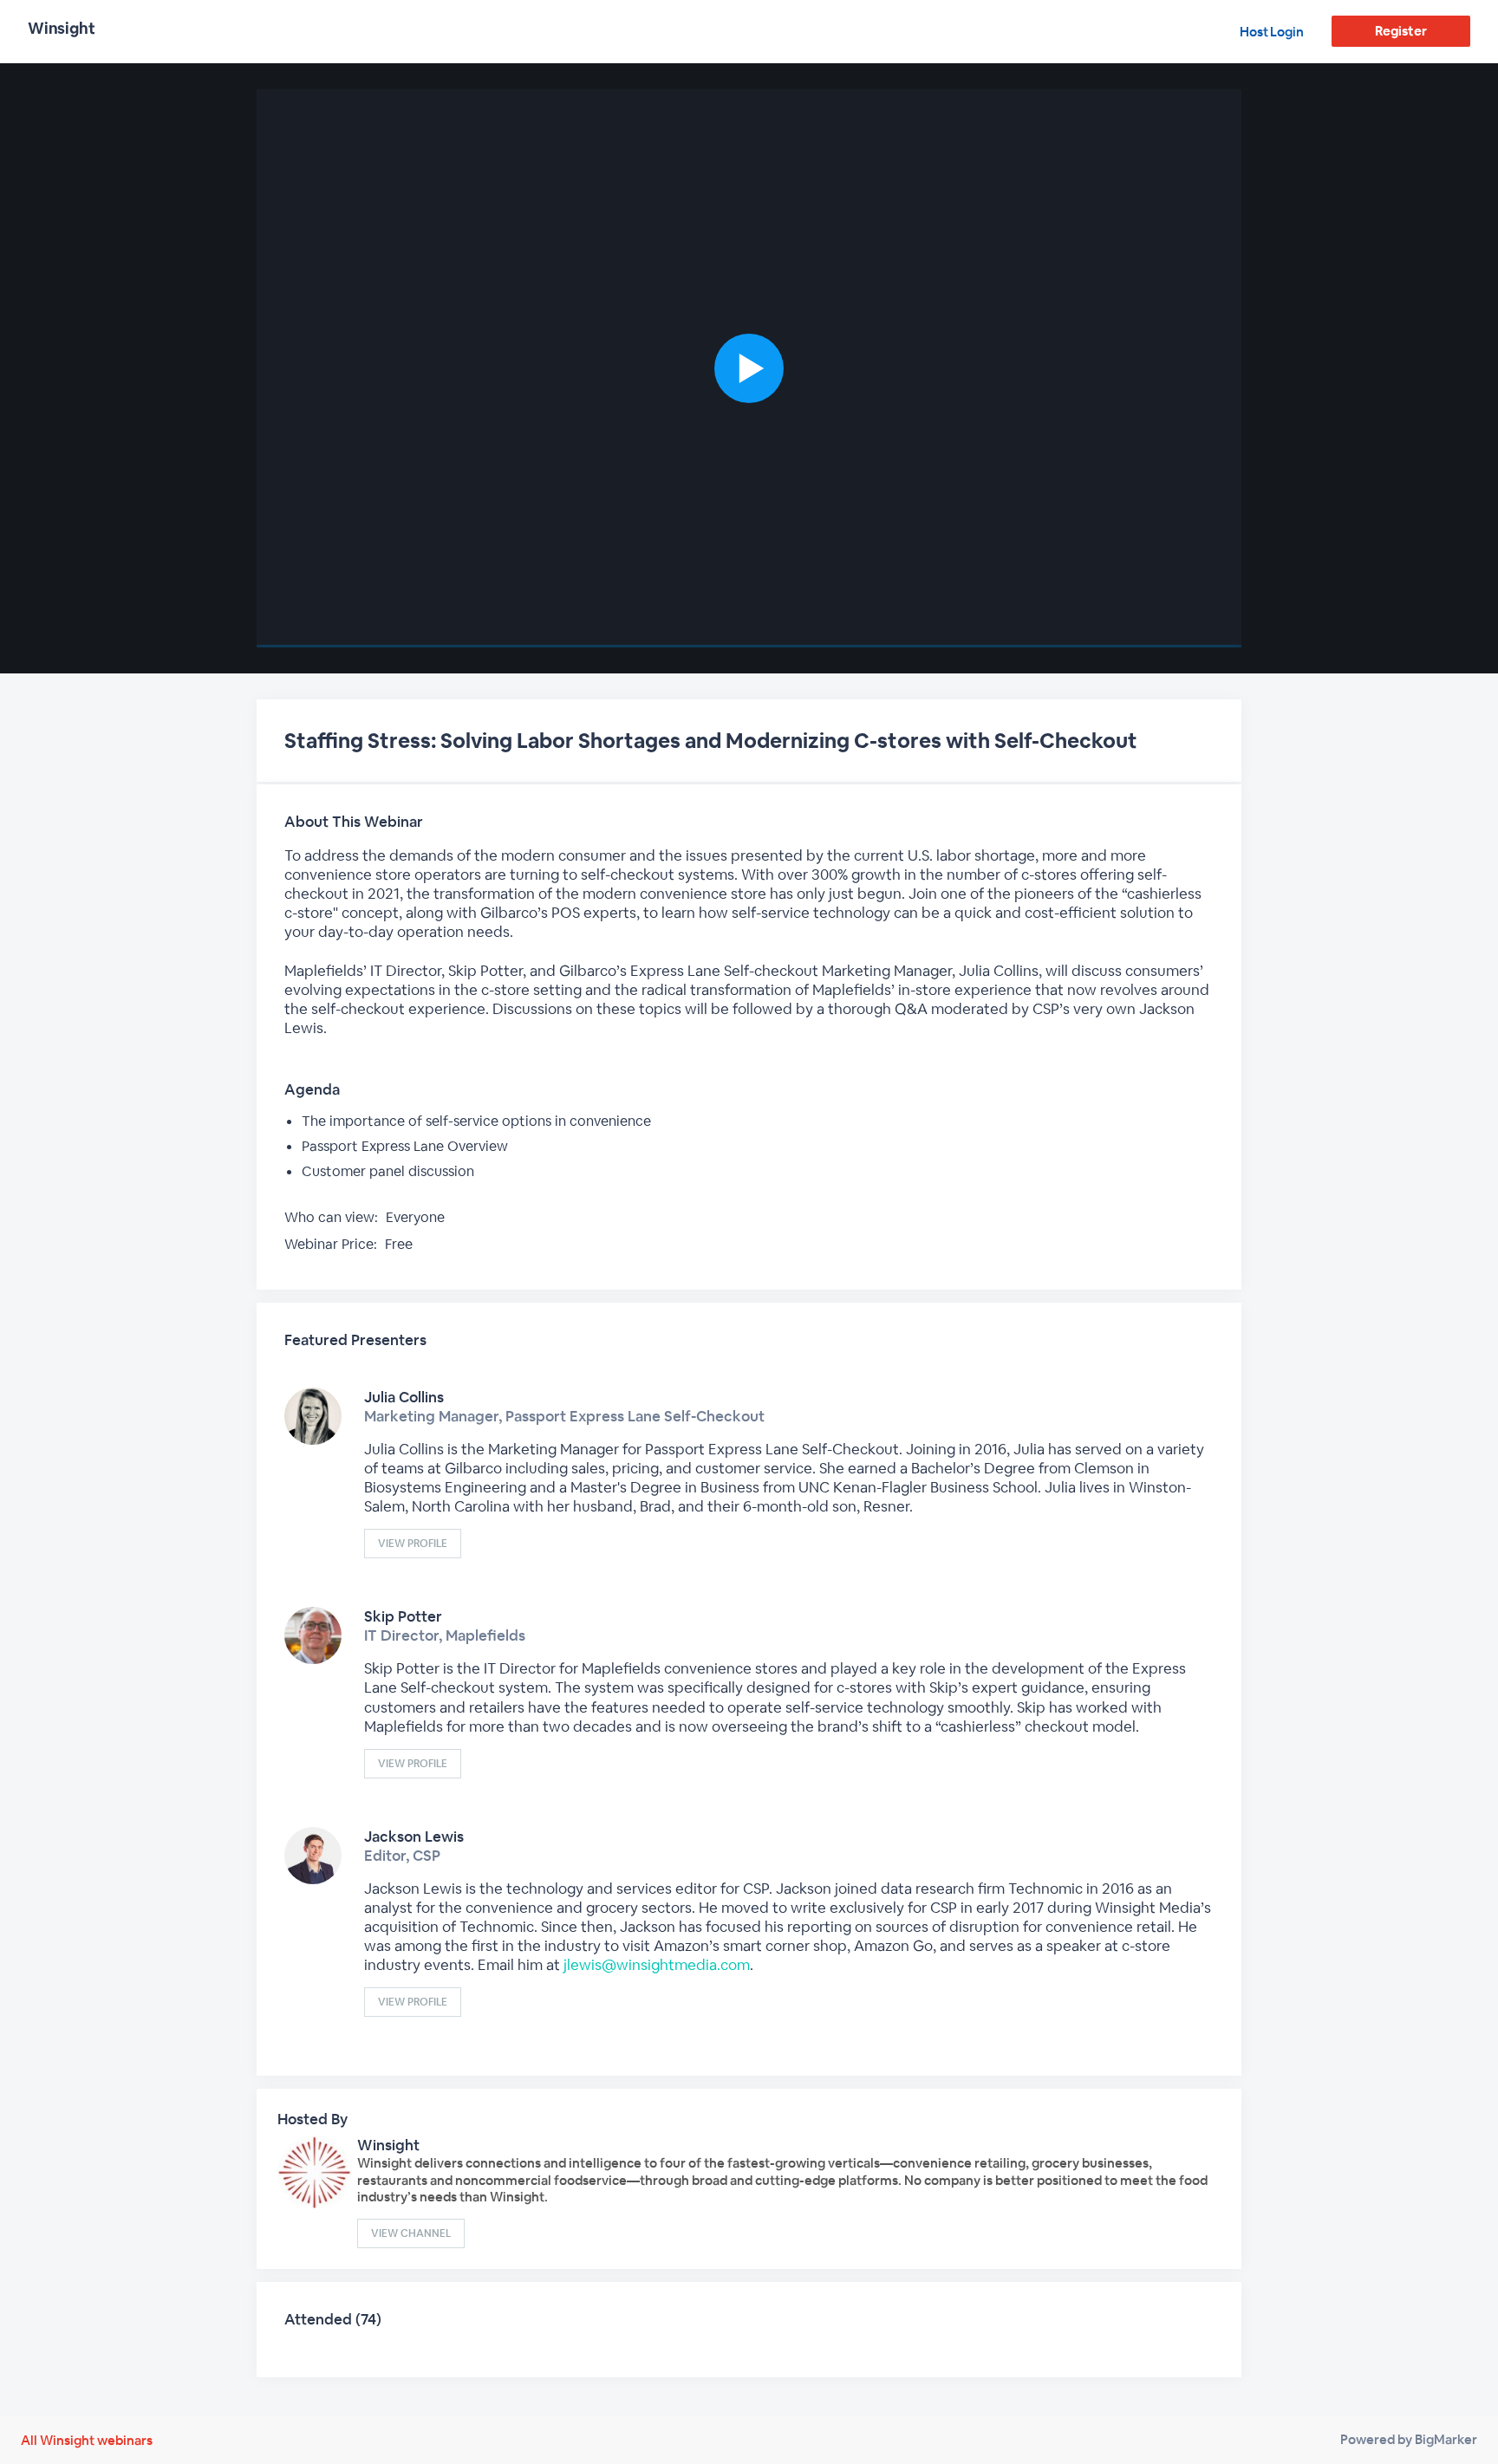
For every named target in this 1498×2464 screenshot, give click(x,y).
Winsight (388, 2145)
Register (1400, 31)
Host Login (1272, 32)
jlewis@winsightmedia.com (657, 1965)
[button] (749, 368)
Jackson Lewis (414, 1837)
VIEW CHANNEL (411, 2233)
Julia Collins (404, 1397)
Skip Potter (403, 1616)
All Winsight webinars (87, 2440)
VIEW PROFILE (413, 1544)
